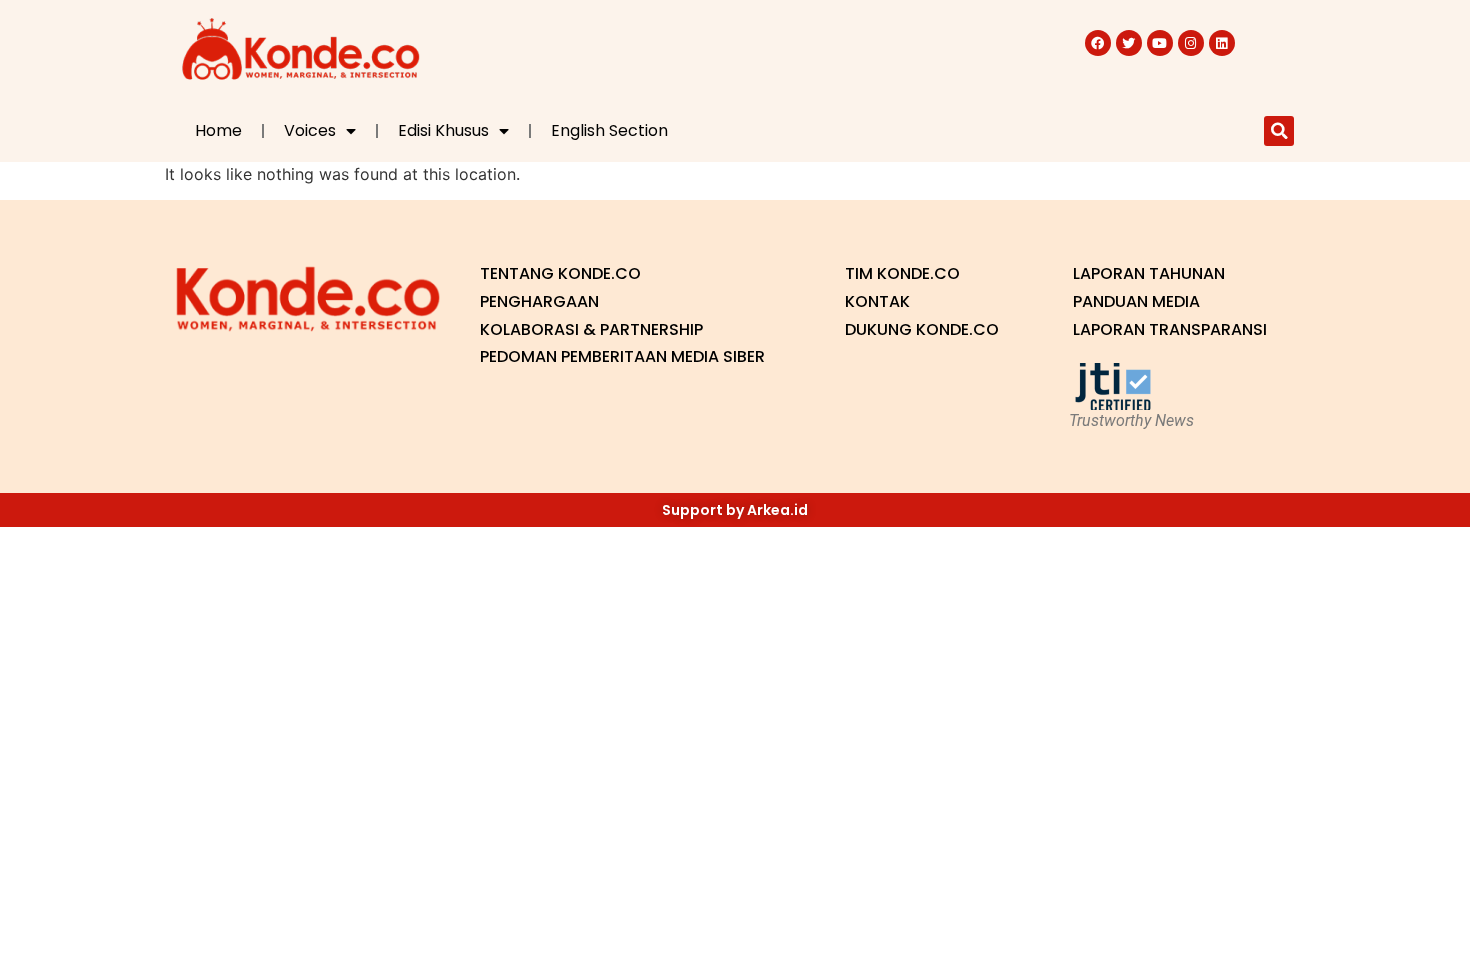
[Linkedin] (1222, 43)
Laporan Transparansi (1170, 329)
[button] (1279, 131)
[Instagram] (1191, 43)
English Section (609, 130)
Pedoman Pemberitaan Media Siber (622, 356)
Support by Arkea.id (735, 510)
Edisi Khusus (443, 130)
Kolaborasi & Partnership (591, 329)
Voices (310, 130)
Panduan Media (1136, 301)
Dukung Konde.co (922, 329)
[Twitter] (1129, 43)
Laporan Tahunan (1149, 273)
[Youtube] (1160, 43)
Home (218, 130)
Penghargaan (539, 301)
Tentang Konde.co (560, 273)
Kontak (877, 301)
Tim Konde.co (902, 273)
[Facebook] (1098, 43)
